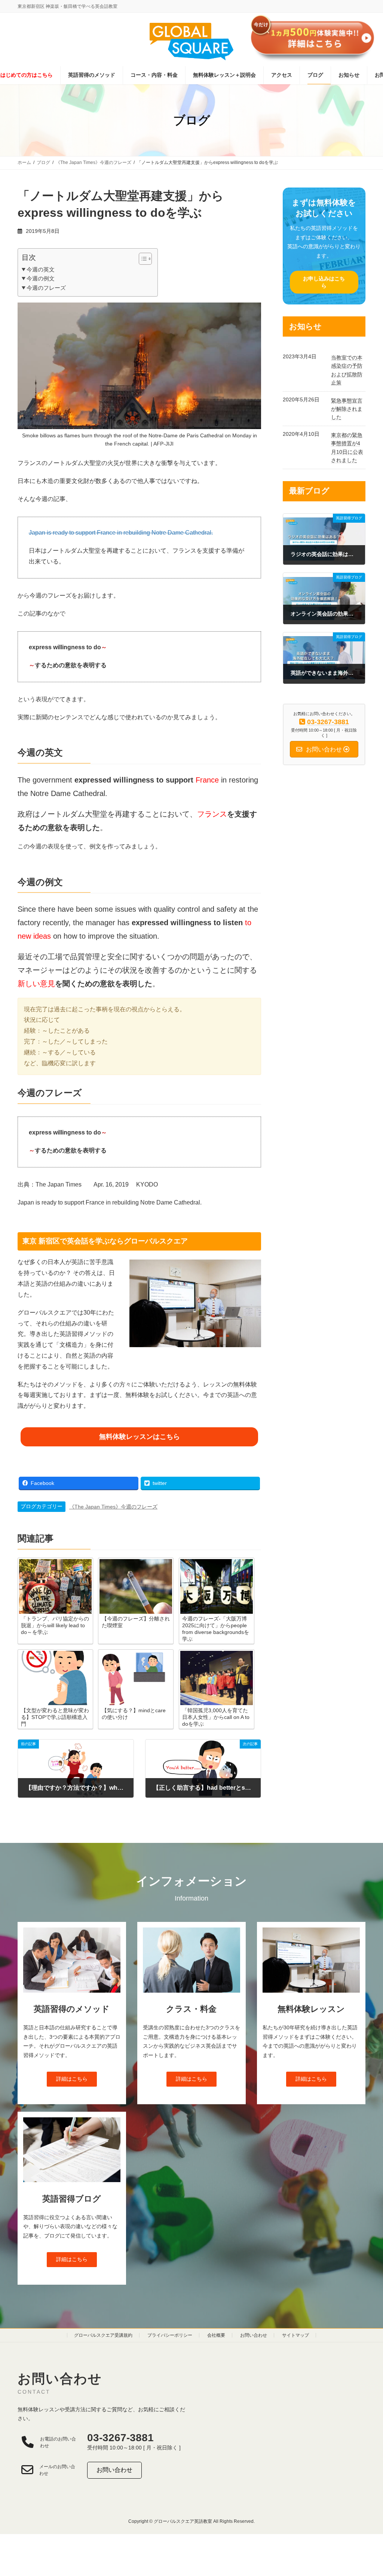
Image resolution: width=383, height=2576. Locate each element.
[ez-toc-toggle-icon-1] (142, 259)
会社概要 (216, 2335)
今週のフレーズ (46, 288)
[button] (72, 2079)
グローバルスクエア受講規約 (103, 2335)
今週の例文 (41, 278)
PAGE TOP (367, 2492)
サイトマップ (295, 2335)
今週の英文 (41, 269)
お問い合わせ (254, 2335)
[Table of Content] (145, 259)
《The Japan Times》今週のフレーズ (113, 1507)
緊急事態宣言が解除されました (347, 409)
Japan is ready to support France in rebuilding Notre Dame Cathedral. (121, 533)
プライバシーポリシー (170, 2335)
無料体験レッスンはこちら (140, 1437)
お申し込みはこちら (324, 282)
